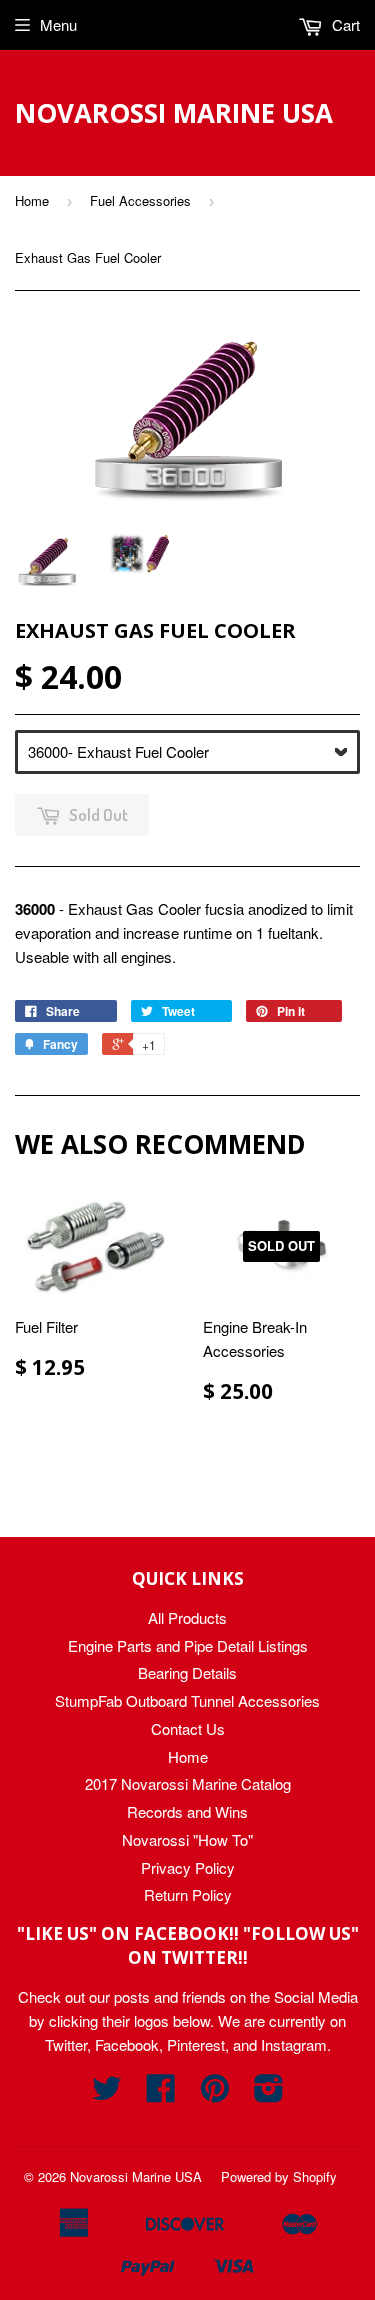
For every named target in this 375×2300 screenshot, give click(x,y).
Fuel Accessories (140, 200)
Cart (344, 24)
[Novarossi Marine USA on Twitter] (107, 2093)
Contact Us (188, 1728)
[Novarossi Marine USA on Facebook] (161, 2093)
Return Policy (188, 1894)
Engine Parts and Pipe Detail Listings (188, 1645)
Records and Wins (187, 1811)
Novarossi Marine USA (174, 113)
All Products (187, 1617)
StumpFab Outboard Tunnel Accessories (187, 1700)
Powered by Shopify (279, 2176)
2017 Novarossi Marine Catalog (188, 1783)
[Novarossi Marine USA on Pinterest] (215, 2093)
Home (32, 200)
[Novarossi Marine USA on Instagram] (269, 2093)
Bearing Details (187, 1672)
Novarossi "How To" (187, 1839)
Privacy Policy (188, 1867)
